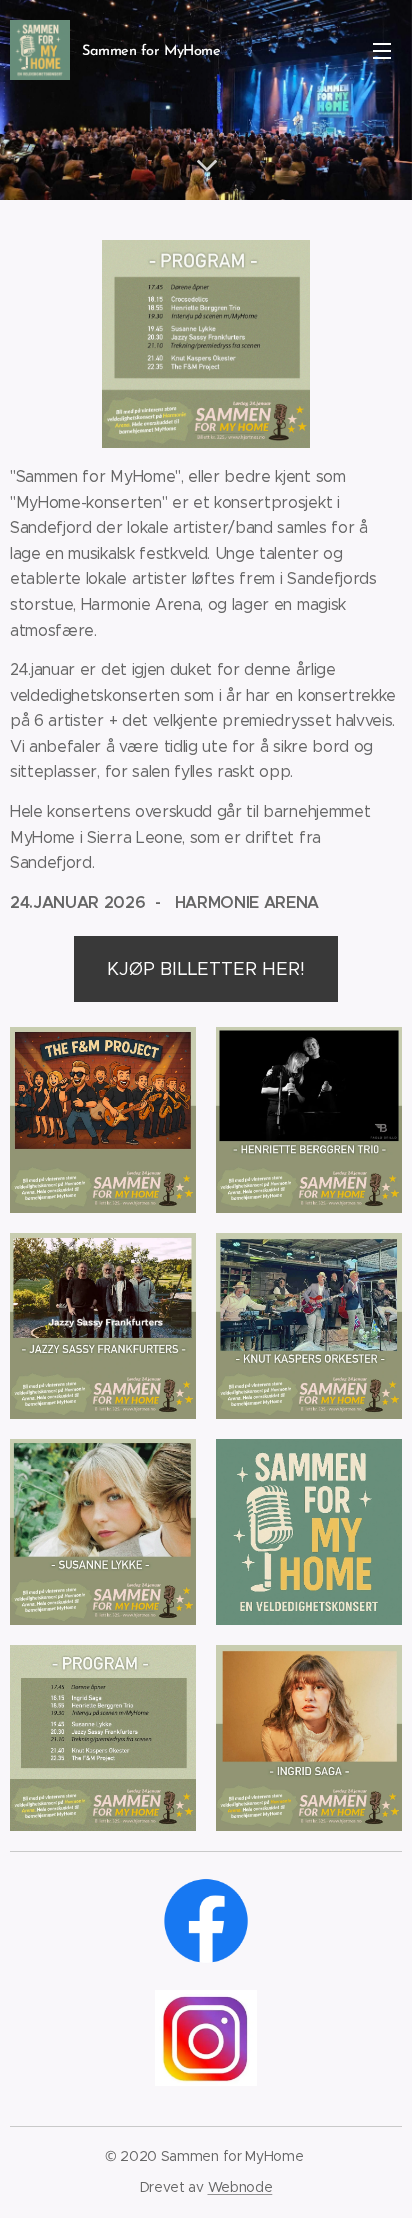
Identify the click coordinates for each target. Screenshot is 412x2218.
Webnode (240, 2187)
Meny (382, 50)
